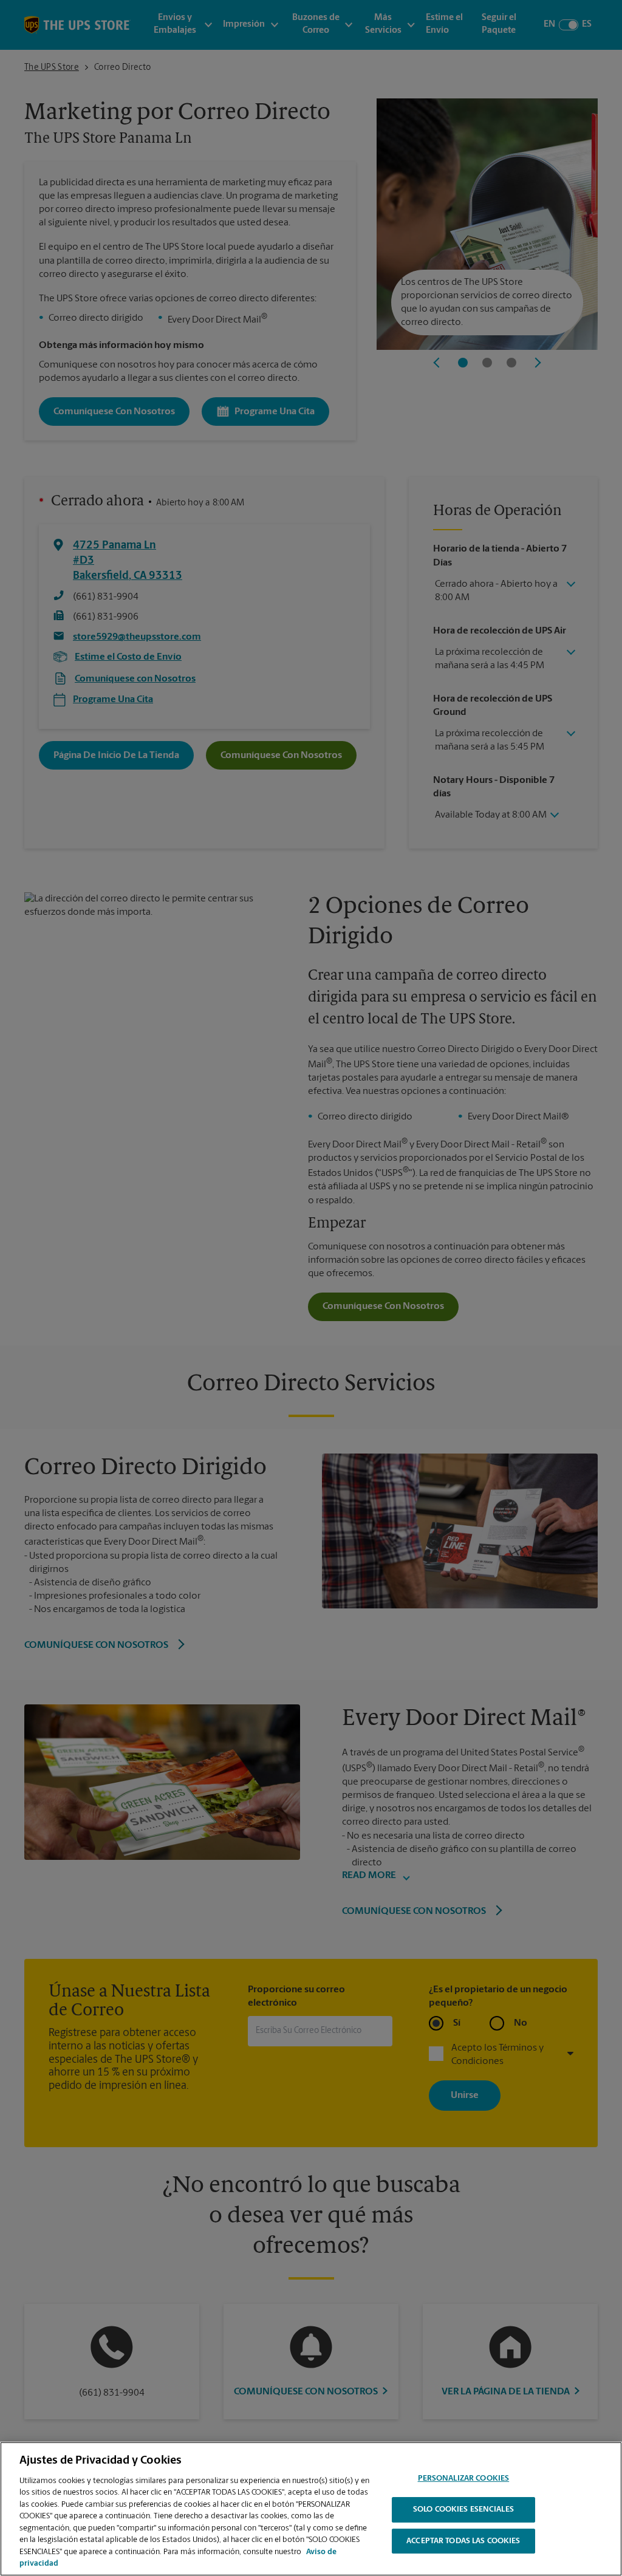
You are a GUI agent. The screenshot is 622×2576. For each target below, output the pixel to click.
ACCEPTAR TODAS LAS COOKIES (463, 2541)
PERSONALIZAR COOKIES (464, 2479)
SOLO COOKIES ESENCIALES (463, 2509)
